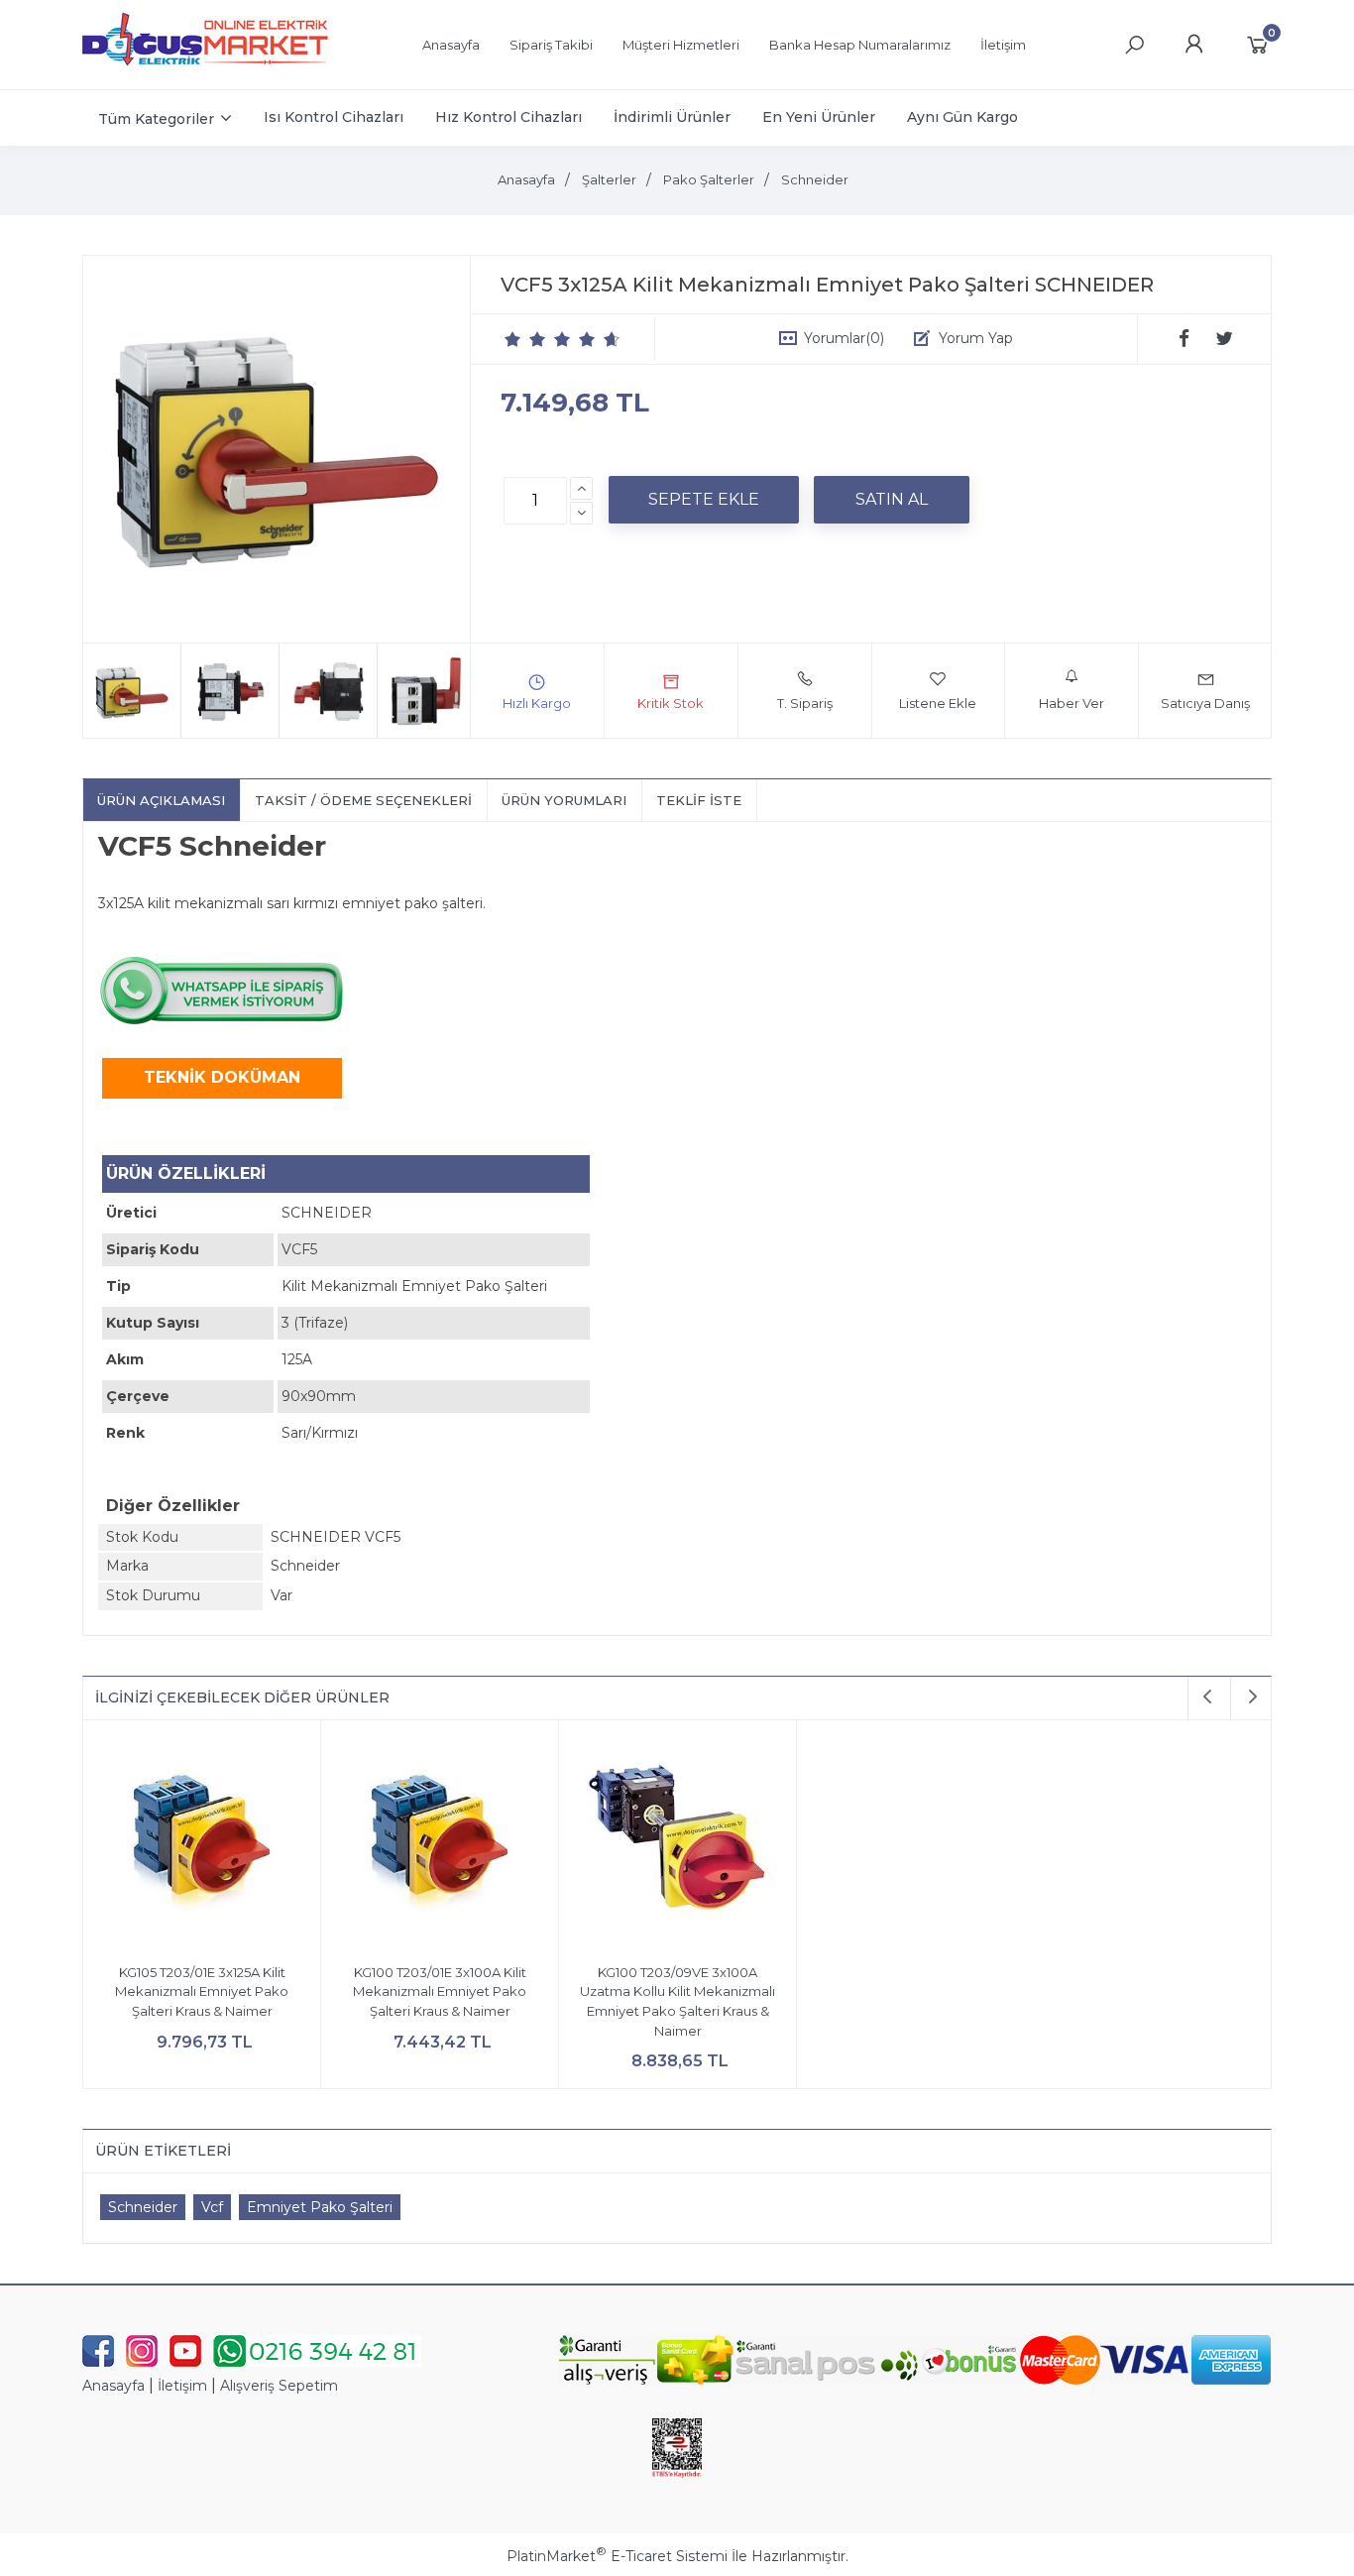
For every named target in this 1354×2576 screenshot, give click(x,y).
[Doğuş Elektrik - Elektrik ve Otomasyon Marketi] (206, 73)
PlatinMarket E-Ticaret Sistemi (617, 2556)
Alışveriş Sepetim (279, 2386)
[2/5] (525, 339)
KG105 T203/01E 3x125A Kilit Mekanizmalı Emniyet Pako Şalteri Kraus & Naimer (202, 1991)
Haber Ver (1072, 703)
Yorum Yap (976, 338)
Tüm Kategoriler (156, 119)
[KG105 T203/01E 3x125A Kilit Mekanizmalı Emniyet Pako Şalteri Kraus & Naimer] (202, 1842)
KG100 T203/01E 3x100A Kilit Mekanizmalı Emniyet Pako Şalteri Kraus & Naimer (440, 1991)
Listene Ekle (938, 703)
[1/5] (513, 339)
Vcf (212, 2207)
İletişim (182, 2386)
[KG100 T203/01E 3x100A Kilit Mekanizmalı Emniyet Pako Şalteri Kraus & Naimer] (440, 1842)
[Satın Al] (892, 500)
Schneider (143, 2207)
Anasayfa (113, 2386)
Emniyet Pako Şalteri (320, 2207)
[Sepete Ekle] (704, 500)
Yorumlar (844, 338)
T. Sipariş (805, 703)
